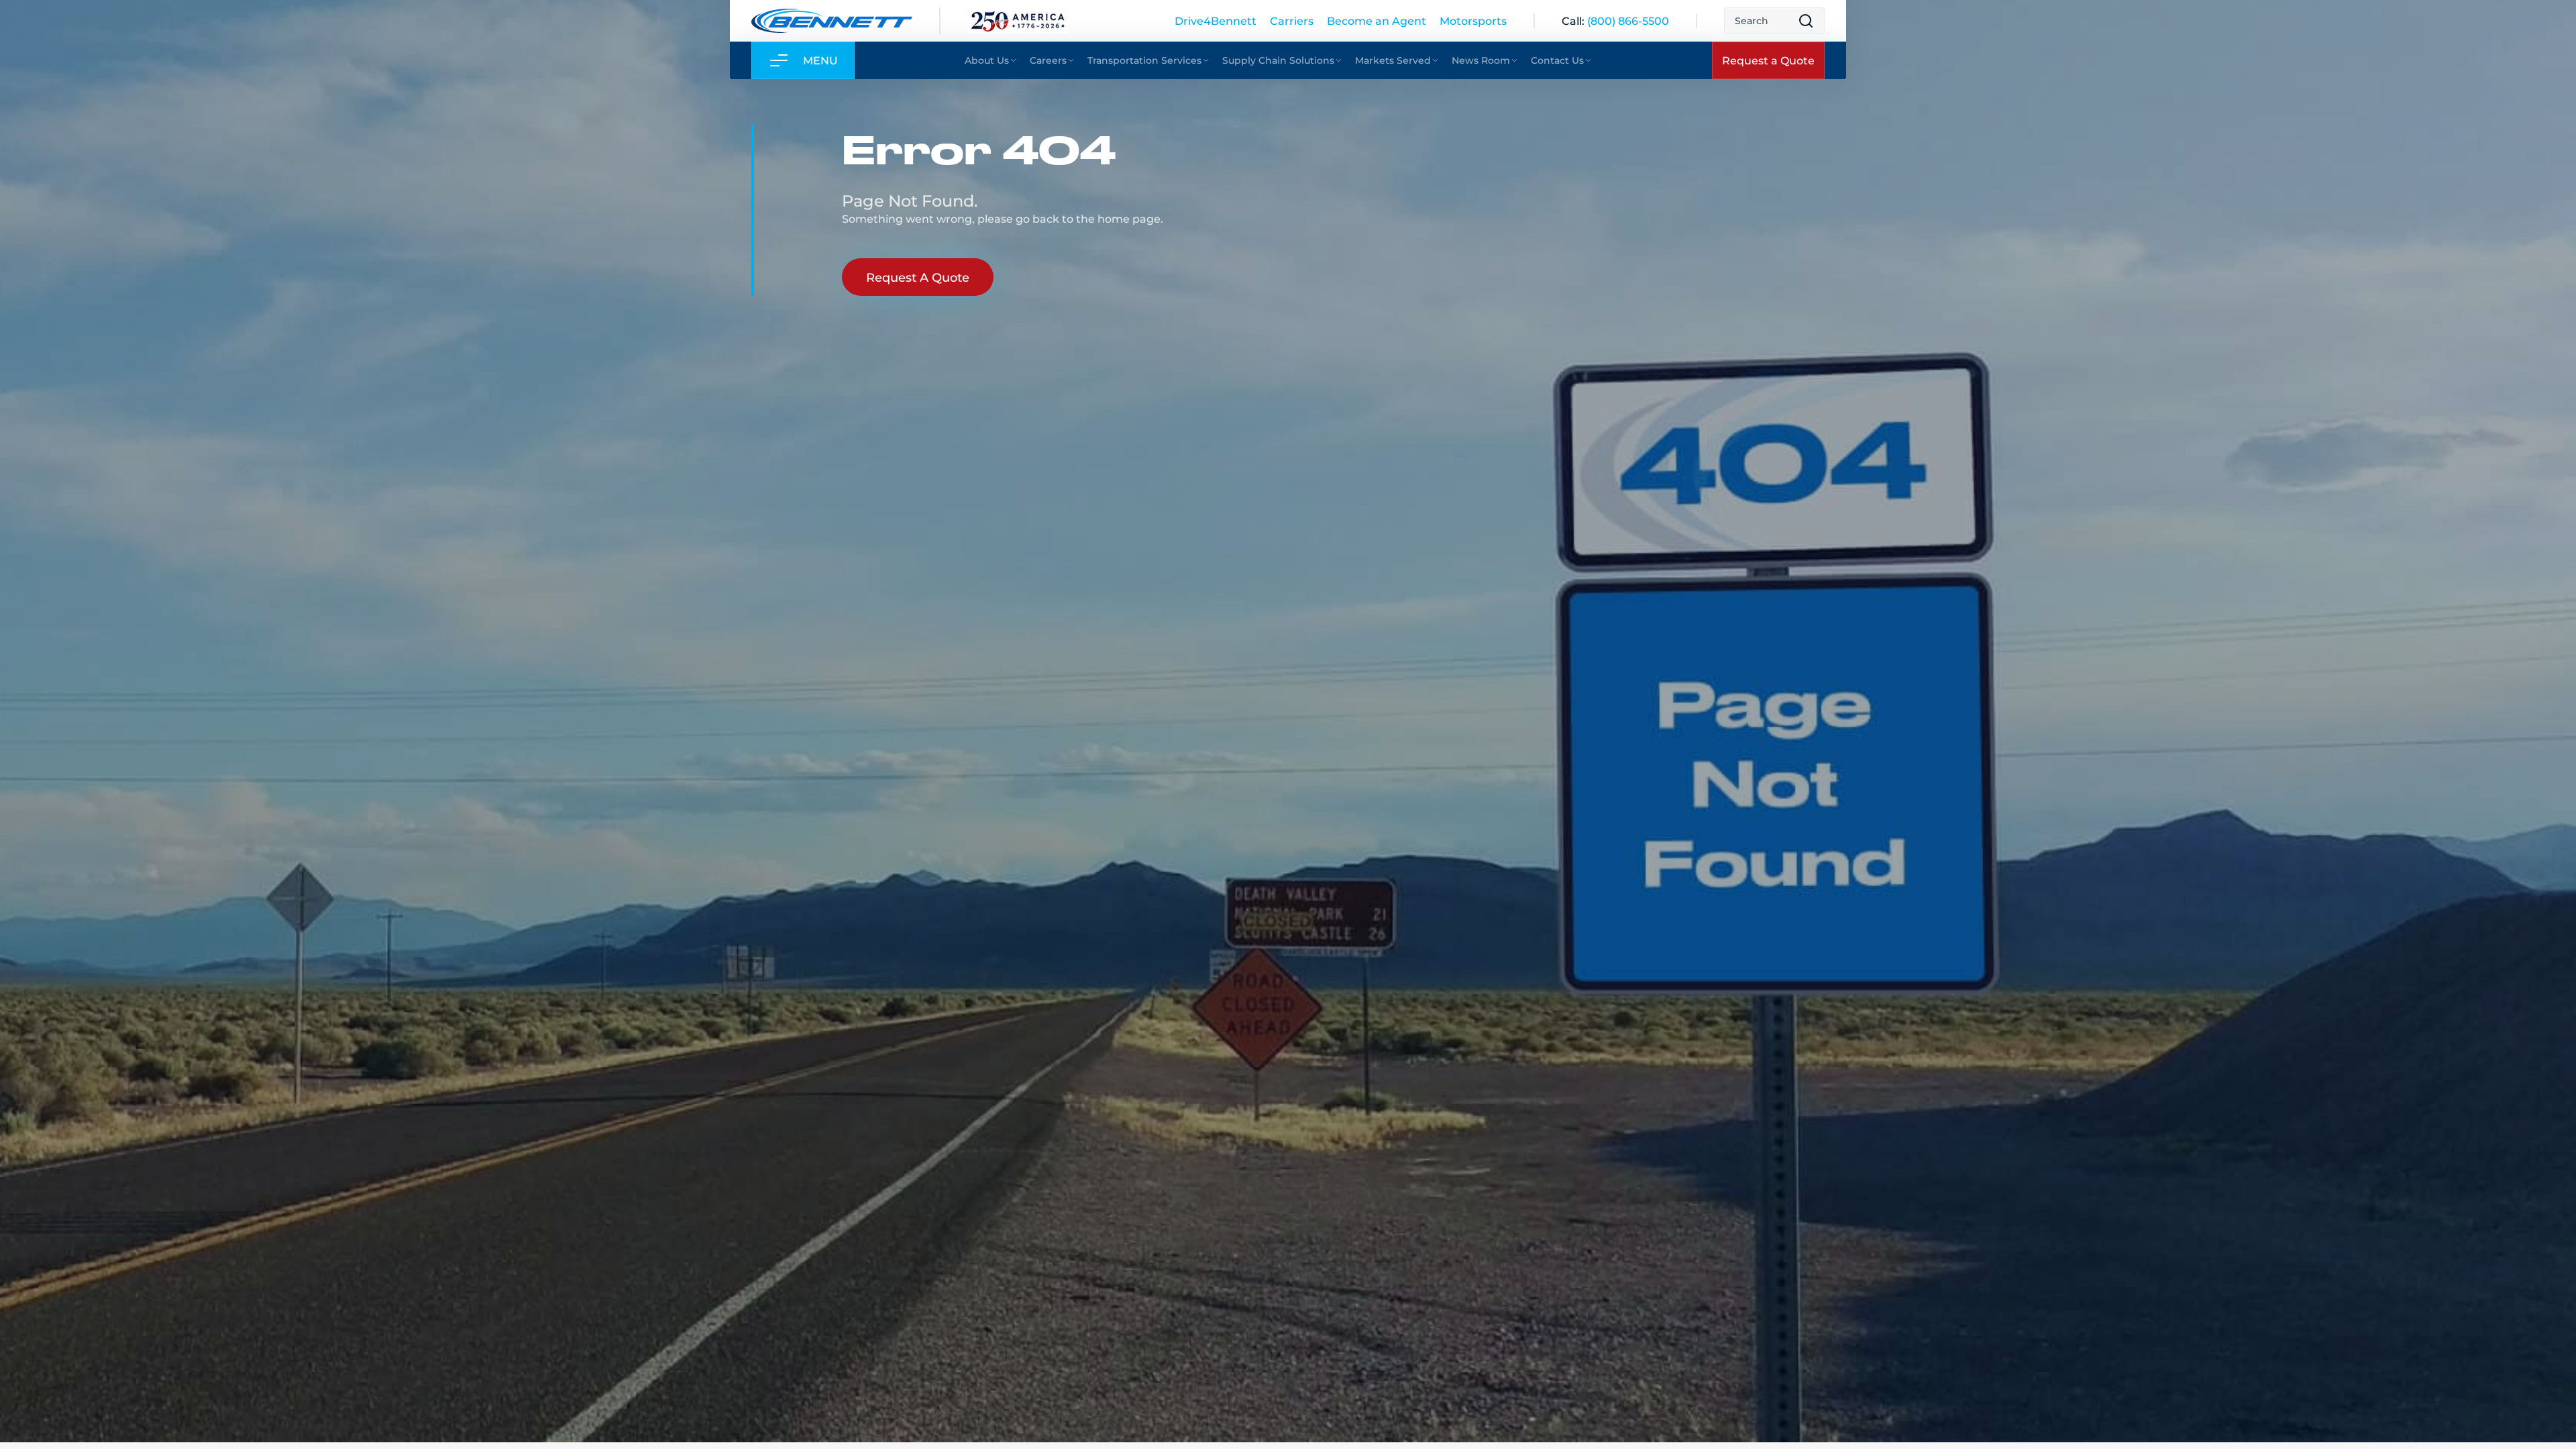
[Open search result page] (1806, 21)
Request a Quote (1768, 60)
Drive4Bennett (1216, 20)
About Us (987, 60)
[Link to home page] (832, 21)
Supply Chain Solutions (1278, 60)
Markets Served (1393, 60)
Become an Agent (1377, 20)
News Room (1481, 60)
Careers (1048, 60)
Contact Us (1557, 60)
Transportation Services (1144, 60)
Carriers (1292, 20)
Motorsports (1473, 20)
